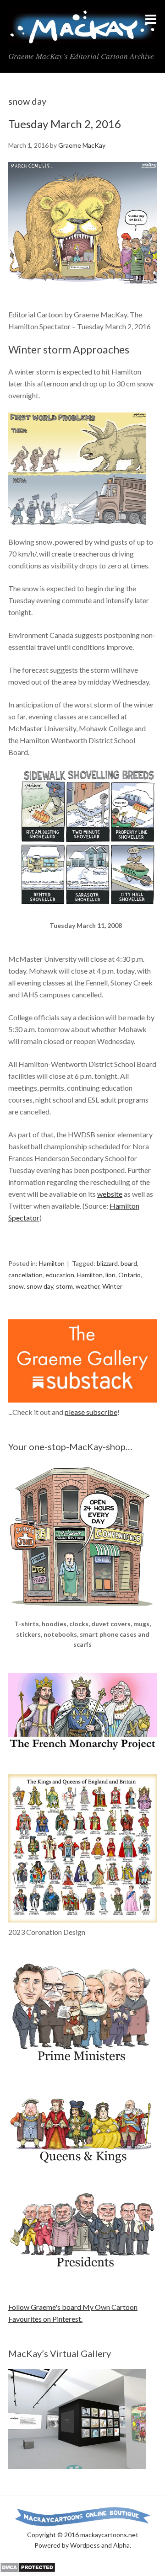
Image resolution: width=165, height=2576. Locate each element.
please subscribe (91, 1412)
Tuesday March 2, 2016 (65, 124)
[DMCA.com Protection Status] (28, 2570)
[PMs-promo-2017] (82, 2065)
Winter (112, 1286)
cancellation (25, 1275)
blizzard (107, 1263)
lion (110, 1275)
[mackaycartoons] (82, 37)
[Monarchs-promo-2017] (82, 2162)
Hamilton (52, 1263)
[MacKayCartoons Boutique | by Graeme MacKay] (82, 1613)
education (60, 1275)
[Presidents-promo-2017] (82, 2272)
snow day (40, 1286)
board (129, 1263)
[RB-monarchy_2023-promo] (82, 1848)
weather (88, 1286)
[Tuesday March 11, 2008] (88, 914)
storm (64, 1286)
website (110, 1194)
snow (16, 1286)
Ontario (129, 1275)
